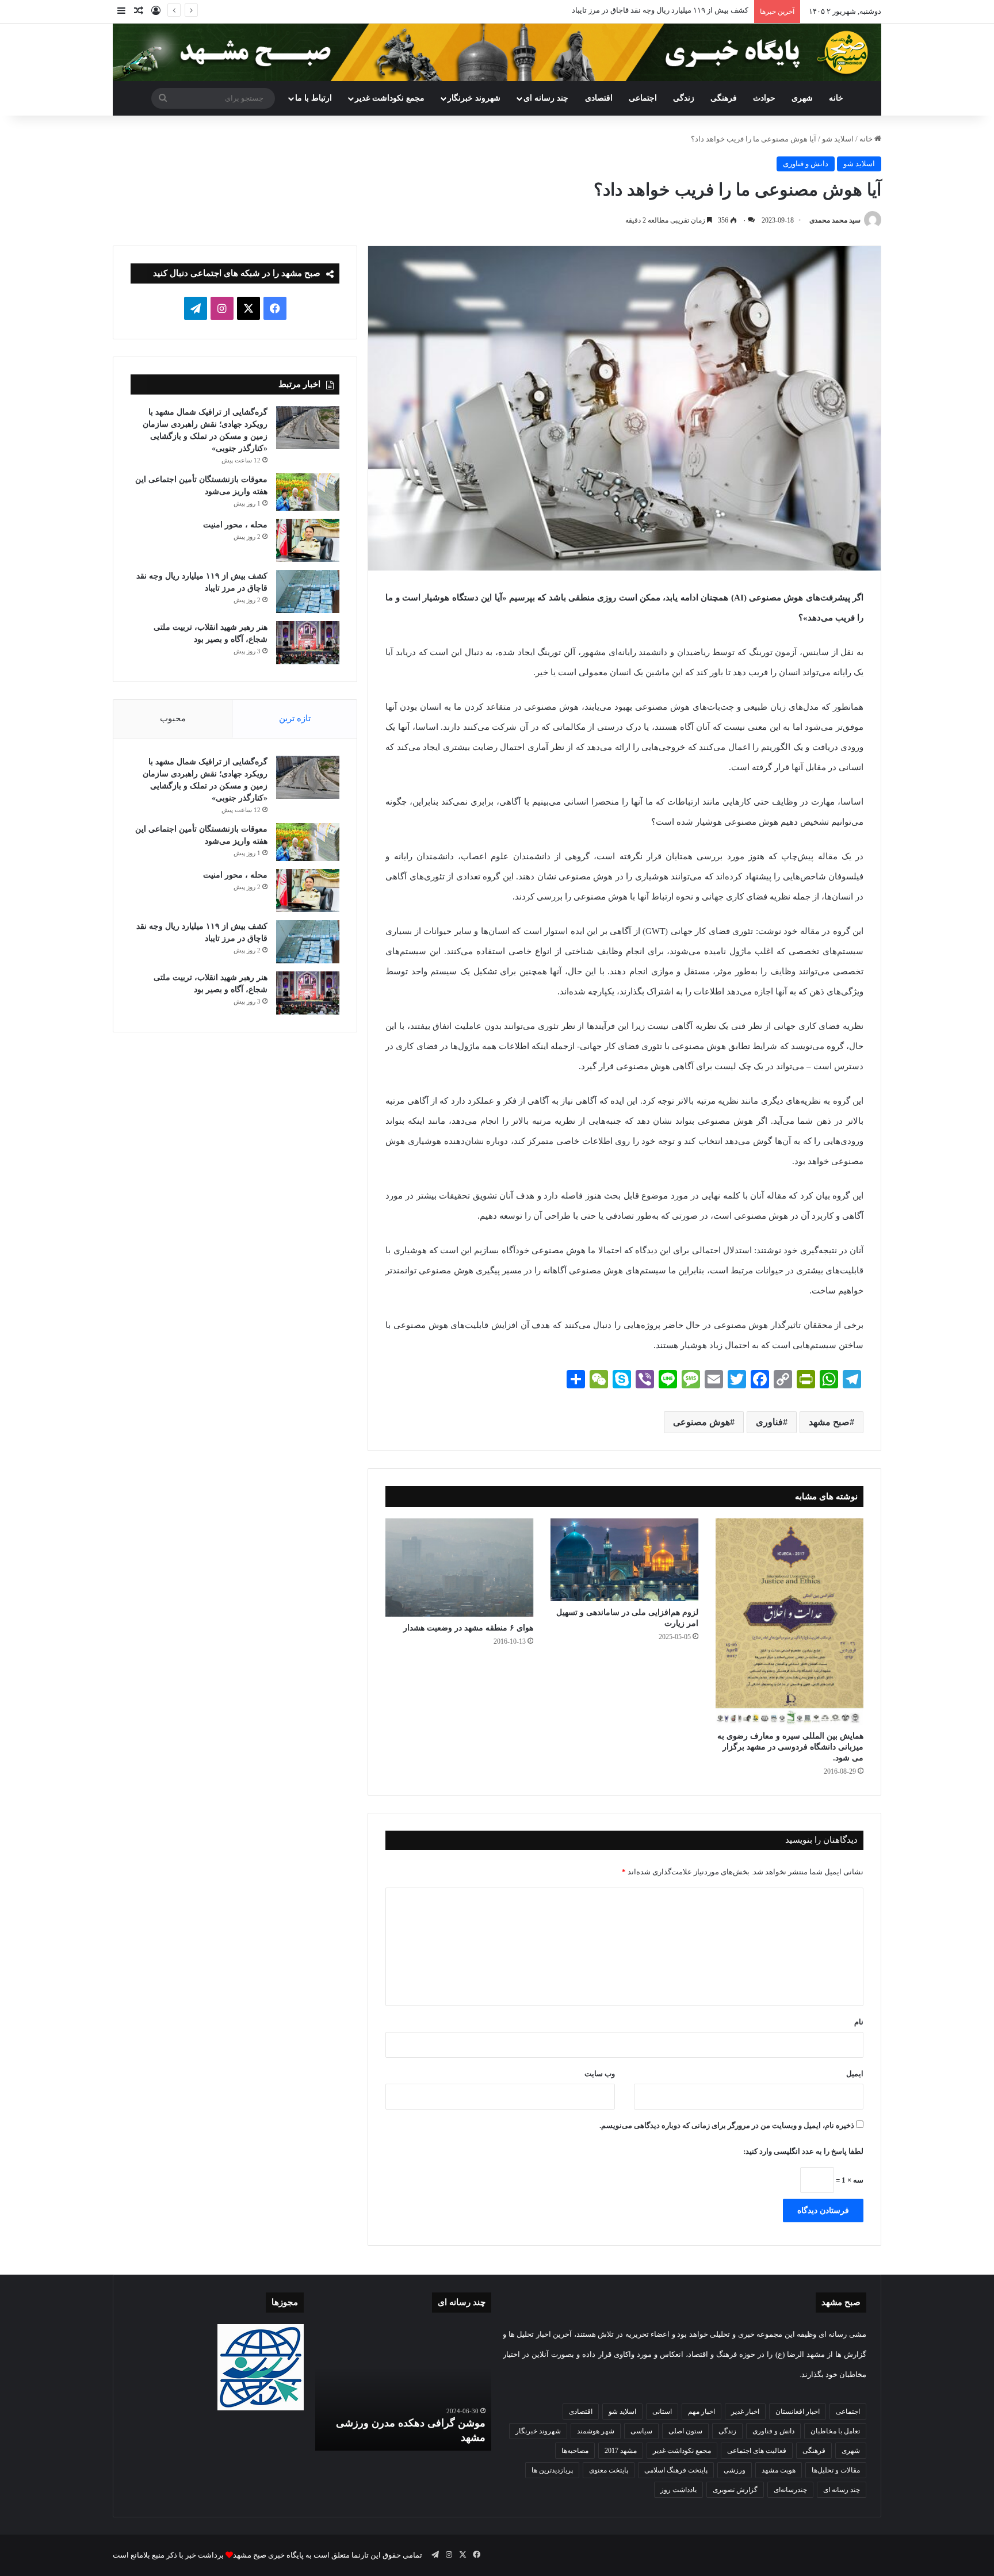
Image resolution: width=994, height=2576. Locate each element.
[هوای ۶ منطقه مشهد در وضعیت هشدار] (459, 1568)
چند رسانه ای (546, 98)
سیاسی (641, 2431)
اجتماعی (643, 98)
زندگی (684, 98)
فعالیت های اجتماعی (757, 2451)
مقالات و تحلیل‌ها (836, 2470)
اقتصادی (599, 98)
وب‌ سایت (600, 2074)
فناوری (769, 1422)
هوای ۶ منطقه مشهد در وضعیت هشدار (468, 1628)
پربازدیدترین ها (552, 2470)
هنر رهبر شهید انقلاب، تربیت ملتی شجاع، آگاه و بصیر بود (662, 10)
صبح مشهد (829, 1422)
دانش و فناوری (806, 164)
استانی (662, 2412)
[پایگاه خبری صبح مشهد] (497, 52)
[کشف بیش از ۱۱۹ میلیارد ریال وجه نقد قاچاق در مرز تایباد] (308, 592)
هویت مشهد (779, 2470)
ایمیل (855, 2074)
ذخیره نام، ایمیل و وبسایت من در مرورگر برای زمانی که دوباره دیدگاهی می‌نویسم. (727, 2125)
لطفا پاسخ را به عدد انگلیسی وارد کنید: (803, 2151)
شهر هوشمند (596, 2431)
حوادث (764, 98)
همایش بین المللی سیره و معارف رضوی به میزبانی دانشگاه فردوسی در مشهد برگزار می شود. (790, 1747)
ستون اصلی (685, 2431)
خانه (836, 98)
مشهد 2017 (621, 2451)
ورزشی (735, 2470)
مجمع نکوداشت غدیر (390, 98)
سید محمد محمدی (835, 220)
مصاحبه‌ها (575, 2451)
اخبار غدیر (745, 2412)
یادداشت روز (678, 2490)
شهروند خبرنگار (538, 2431)
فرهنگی (724, 98)
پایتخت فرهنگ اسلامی (676, 2470)
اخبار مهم (701, 2412)
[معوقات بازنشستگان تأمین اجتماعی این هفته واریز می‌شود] (308, 492)
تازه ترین (295, 718)
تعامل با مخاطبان (835, 2431)
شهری (802, 98)
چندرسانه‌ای (790, 2490)
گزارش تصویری (735, 2490)
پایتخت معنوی (609, 2470)
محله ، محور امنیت (235, 525)
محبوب (173, 718)
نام (859, 2022)
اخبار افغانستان (798, 2412)
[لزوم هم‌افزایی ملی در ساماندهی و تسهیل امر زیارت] (624, 1560)
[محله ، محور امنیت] (308, 540)
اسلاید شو (838, 139)
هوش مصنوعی (701, 1422)
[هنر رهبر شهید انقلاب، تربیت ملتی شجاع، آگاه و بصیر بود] (308, 643)
